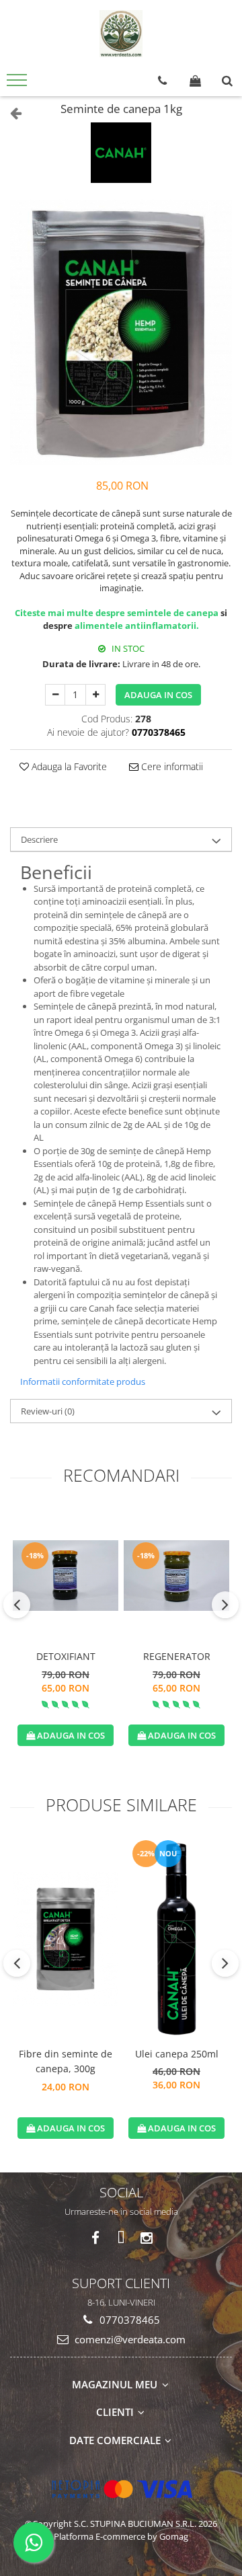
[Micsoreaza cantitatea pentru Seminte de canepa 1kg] (55, 695)
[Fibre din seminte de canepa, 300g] (66, 1939)
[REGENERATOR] (176, 1575)
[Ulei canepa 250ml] (176, 1939)
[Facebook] (96, 2238)
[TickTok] (121, 2238)
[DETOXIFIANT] (66, 1575)
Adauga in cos (158, 695)
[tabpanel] (121, 332)
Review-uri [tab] (48, 1411)
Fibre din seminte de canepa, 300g (66, 2061)
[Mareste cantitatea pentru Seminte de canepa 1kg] (95, 695)
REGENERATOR (177, 1656)
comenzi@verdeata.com (129, 2339)
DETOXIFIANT (66, 1656)
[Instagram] (147, 2238)
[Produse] (18, 84)
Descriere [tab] (39, 839)
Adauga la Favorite (68, 766)
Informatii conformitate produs (83, 1381)
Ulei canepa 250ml (177, 2054)
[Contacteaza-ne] (162, 81)
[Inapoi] (10, 113)
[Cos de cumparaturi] (195, 81)
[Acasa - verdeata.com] (121, 34)
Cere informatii (171, 766)
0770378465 (128, 2320)
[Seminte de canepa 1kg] (121, 332)
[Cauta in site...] (227, 81)
